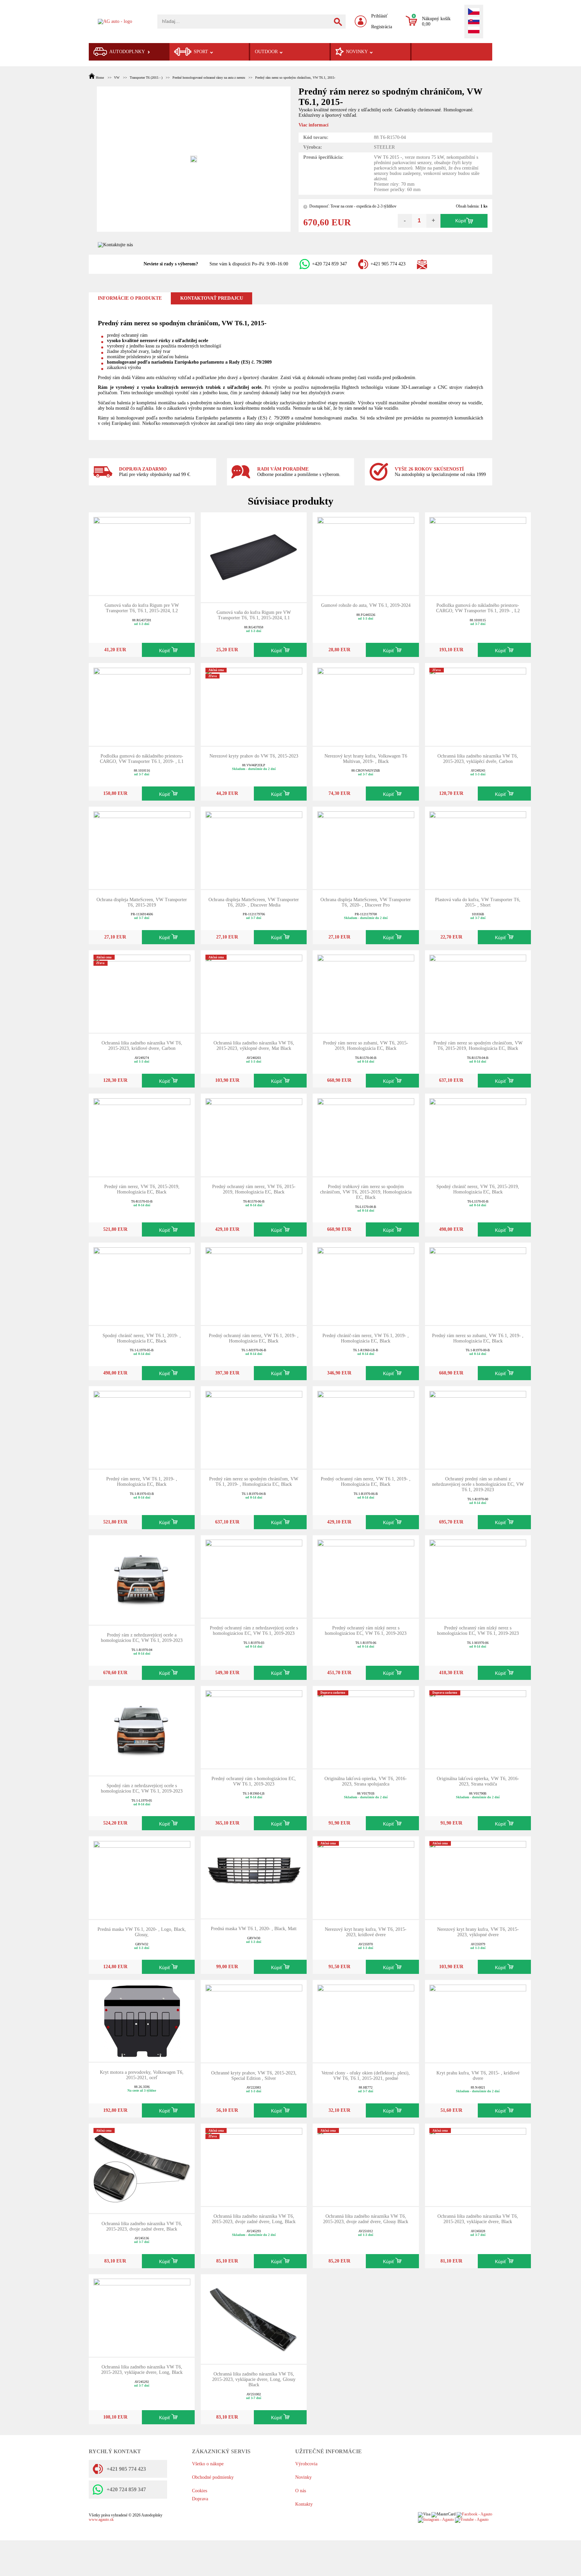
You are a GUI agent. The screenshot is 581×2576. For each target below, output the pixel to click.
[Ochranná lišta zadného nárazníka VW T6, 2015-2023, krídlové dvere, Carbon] (142, 991)
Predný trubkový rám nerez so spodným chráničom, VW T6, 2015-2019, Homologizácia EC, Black (366, 1192)
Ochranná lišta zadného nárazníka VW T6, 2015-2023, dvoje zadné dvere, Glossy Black (366, 2219)
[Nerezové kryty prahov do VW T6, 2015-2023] (254, 704)
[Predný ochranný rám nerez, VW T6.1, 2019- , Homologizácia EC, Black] (254, 1283)
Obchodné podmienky (213, 2477)
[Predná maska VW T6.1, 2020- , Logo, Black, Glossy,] (142, 1877)
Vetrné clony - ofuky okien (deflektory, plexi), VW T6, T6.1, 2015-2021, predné (366, 2076)
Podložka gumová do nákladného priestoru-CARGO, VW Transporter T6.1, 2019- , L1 (142, 759)
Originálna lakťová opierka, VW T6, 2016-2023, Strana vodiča (478, 1781)
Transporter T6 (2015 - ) (146, 78)
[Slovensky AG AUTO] (474, 22)
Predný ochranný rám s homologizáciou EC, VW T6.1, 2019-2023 (254, 1781)
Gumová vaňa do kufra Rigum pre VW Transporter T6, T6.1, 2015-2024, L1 (254, 615)
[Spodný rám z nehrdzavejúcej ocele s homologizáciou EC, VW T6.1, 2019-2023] (142, 1730)
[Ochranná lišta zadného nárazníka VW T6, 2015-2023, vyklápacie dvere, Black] (478, 2164)
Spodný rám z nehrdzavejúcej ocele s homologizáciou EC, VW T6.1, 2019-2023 (142, 1788)
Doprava (200, 2499)
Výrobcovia (306, 2464)
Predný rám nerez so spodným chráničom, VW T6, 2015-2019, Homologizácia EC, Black (478, 1046)
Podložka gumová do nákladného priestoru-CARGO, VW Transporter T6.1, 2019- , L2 (478, 608)
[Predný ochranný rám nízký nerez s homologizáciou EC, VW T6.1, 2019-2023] (366, 1576)
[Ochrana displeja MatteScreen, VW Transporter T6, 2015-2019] (142, 848)
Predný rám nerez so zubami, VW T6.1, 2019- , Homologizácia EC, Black (478, 1338)
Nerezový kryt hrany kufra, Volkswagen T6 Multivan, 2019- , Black (366, 759)
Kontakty (304, 2504)
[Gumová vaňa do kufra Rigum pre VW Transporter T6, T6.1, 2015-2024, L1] (254, 557)
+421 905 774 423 (388, 264)
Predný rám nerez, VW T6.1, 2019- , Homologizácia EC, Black (142, 1482)
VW (117, 78)
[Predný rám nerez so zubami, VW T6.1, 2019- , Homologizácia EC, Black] (478, 1283)
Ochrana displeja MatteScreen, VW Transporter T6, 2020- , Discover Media (254, 902)
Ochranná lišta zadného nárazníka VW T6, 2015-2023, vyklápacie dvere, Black (478, 2219)
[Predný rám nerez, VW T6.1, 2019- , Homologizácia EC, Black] (142, 1427)
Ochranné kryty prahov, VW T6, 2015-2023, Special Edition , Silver (254, 2076)
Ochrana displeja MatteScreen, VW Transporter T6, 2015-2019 (142, 902)
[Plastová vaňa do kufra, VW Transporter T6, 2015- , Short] (478, 848)
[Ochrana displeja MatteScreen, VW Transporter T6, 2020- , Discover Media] (254, 848)
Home (100, 78)
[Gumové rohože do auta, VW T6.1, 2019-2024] (366, 553)
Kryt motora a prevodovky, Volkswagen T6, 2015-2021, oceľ (142, 2075)
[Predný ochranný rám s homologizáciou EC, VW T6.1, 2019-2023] (254, 1726)
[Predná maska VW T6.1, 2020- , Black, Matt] (254, 1877)
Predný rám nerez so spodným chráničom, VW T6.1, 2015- (295, 78)
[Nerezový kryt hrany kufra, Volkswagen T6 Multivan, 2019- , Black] (366, 704)
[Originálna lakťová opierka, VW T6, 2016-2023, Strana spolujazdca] (366, 1726)
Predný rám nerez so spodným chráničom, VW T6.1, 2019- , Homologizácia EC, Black (254, 1482)
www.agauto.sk (101, 2520)
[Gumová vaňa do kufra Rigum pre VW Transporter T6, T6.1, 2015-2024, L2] (142, 553)
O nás (301, 2491)
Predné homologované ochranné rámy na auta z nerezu (209, 78)
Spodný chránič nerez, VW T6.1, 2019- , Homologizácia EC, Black (142, 1338)
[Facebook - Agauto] (474, 2515)
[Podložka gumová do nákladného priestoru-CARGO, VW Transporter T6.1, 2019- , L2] (478, 553)
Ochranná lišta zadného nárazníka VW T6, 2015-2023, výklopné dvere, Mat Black (254, 1046)
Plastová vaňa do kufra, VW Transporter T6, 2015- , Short (478, 902)
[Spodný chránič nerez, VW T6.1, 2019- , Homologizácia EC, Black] (142, 1283)
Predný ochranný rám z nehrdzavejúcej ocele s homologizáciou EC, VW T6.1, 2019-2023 (254, 1631)
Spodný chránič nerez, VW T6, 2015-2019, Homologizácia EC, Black (478, 1189)
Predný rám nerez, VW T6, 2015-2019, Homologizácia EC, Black (142, 1189)
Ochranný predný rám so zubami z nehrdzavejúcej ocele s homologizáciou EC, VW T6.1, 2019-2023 (478, 1484)
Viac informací (314, 125)
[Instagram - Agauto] (436, 2520)
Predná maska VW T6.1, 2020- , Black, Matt (254, 1929)
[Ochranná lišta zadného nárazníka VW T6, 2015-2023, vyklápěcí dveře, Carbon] (478, 704)
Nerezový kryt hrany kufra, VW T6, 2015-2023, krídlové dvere (366, 1932)
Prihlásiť (379, 16)
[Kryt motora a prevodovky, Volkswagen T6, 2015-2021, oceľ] (142, 2020)
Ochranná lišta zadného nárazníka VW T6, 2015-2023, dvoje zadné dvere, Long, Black (254, 2219)
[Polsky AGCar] (474, 31)
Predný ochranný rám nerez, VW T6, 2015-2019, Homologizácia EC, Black (254, 1189)
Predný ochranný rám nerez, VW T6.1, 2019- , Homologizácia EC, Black (254, 1338)
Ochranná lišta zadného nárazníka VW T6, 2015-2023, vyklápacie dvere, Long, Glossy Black (254, 2379)
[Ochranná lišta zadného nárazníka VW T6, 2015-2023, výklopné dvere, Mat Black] (254, 991)
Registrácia (382, 27)
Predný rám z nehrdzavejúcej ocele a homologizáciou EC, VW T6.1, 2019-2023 (142, 1638)
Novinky (303, 2477)
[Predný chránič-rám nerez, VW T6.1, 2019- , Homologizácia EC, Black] (366, 1283)
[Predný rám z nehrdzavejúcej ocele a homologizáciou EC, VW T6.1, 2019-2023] (142, 1579)
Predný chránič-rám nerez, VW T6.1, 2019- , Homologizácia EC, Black (366, 1338)
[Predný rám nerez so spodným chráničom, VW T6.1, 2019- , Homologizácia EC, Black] (254, 1427)
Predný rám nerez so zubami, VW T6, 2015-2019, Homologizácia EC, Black (366, 1046)
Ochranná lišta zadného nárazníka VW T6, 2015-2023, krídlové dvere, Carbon (142, 1046)
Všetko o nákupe (208, 2464)
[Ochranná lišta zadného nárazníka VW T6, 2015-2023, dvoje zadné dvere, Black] (142, 2168)
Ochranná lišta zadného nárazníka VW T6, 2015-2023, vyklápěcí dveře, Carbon (478, 759)
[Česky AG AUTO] (474, 12)
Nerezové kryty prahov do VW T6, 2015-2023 (254, 756)
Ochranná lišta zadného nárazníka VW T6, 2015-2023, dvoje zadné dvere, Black (142, 2226)
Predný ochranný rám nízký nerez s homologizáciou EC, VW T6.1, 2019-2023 (366, 1631)
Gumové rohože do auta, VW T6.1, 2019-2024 (366, 605)
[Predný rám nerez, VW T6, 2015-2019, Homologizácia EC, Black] (142, 1134)
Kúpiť (461, 221)
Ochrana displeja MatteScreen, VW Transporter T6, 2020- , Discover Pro (366, 902)
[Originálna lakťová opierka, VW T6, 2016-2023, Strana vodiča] (478, 1726)
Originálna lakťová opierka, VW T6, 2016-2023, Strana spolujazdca (366, 1781)
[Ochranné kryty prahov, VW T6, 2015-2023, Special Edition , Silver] (254, 2021)
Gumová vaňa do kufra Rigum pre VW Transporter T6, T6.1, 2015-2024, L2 (142, 608)
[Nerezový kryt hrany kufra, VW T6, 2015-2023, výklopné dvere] (478, 1877)
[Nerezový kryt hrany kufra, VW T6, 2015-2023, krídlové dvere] (366, 1877)
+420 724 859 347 (330, 264)
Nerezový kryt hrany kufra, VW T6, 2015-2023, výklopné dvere (478, 1932)
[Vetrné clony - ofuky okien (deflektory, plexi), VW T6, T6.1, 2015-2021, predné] (366, 2021)
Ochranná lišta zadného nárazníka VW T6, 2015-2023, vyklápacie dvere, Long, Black (142, 2370)
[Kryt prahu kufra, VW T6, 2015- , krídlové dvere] (478, 2021)
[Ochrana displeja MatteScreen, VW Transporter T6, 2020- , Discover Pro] (366, 848)
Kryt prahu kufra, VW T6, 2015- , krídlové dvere (478, 2076)
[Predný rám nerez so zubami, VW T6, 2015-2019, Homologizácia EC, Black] (366, 991)
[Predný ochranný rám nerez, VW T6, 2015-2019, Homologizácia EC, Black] (254, 1134)
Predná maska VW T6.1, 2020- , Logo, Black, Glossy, (142, 1932)
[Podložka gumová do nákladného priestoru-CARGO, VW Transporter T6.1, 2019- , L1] (142, 704)
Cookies (200, 2491)
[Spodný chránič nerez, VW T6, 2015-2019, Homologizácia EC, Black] (478, 1134)
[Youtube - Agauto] (472, 2520)
